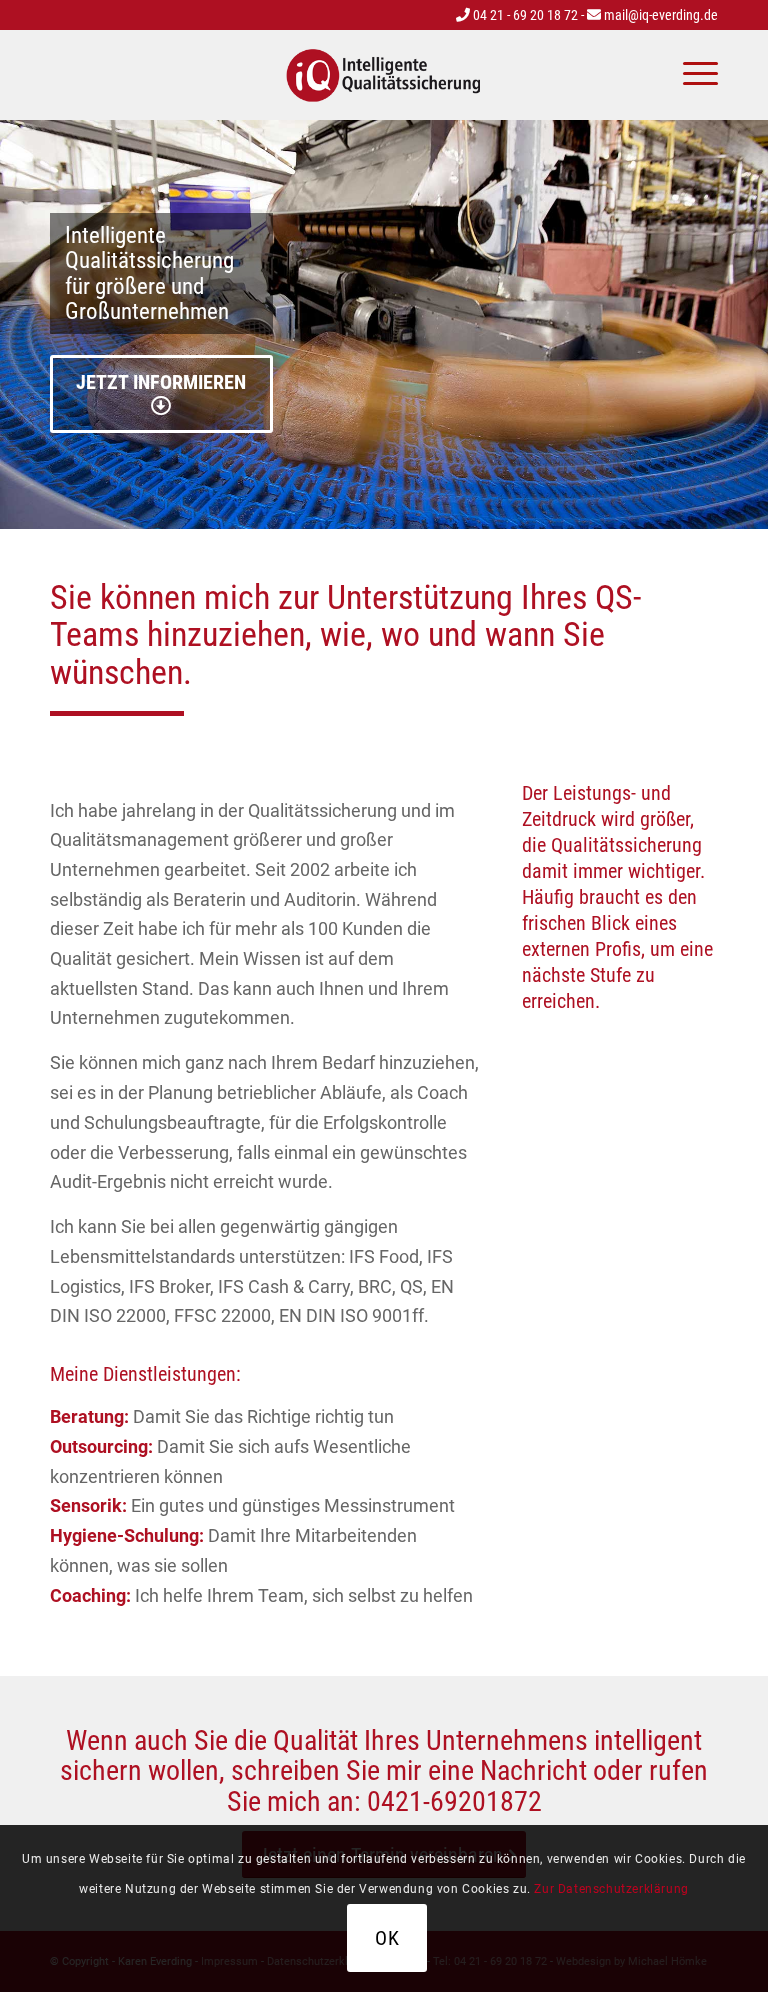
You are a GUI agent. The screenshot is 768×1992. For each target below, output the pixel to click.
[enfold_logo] (384, 75)
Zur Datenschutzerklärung (611, 1889)
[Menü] (690, 75)
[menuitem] (690, 75)
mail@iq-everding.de (659, 15)
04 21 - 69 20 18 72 (524, 15)
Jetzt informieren (161, 382)
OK (387, 1938)
